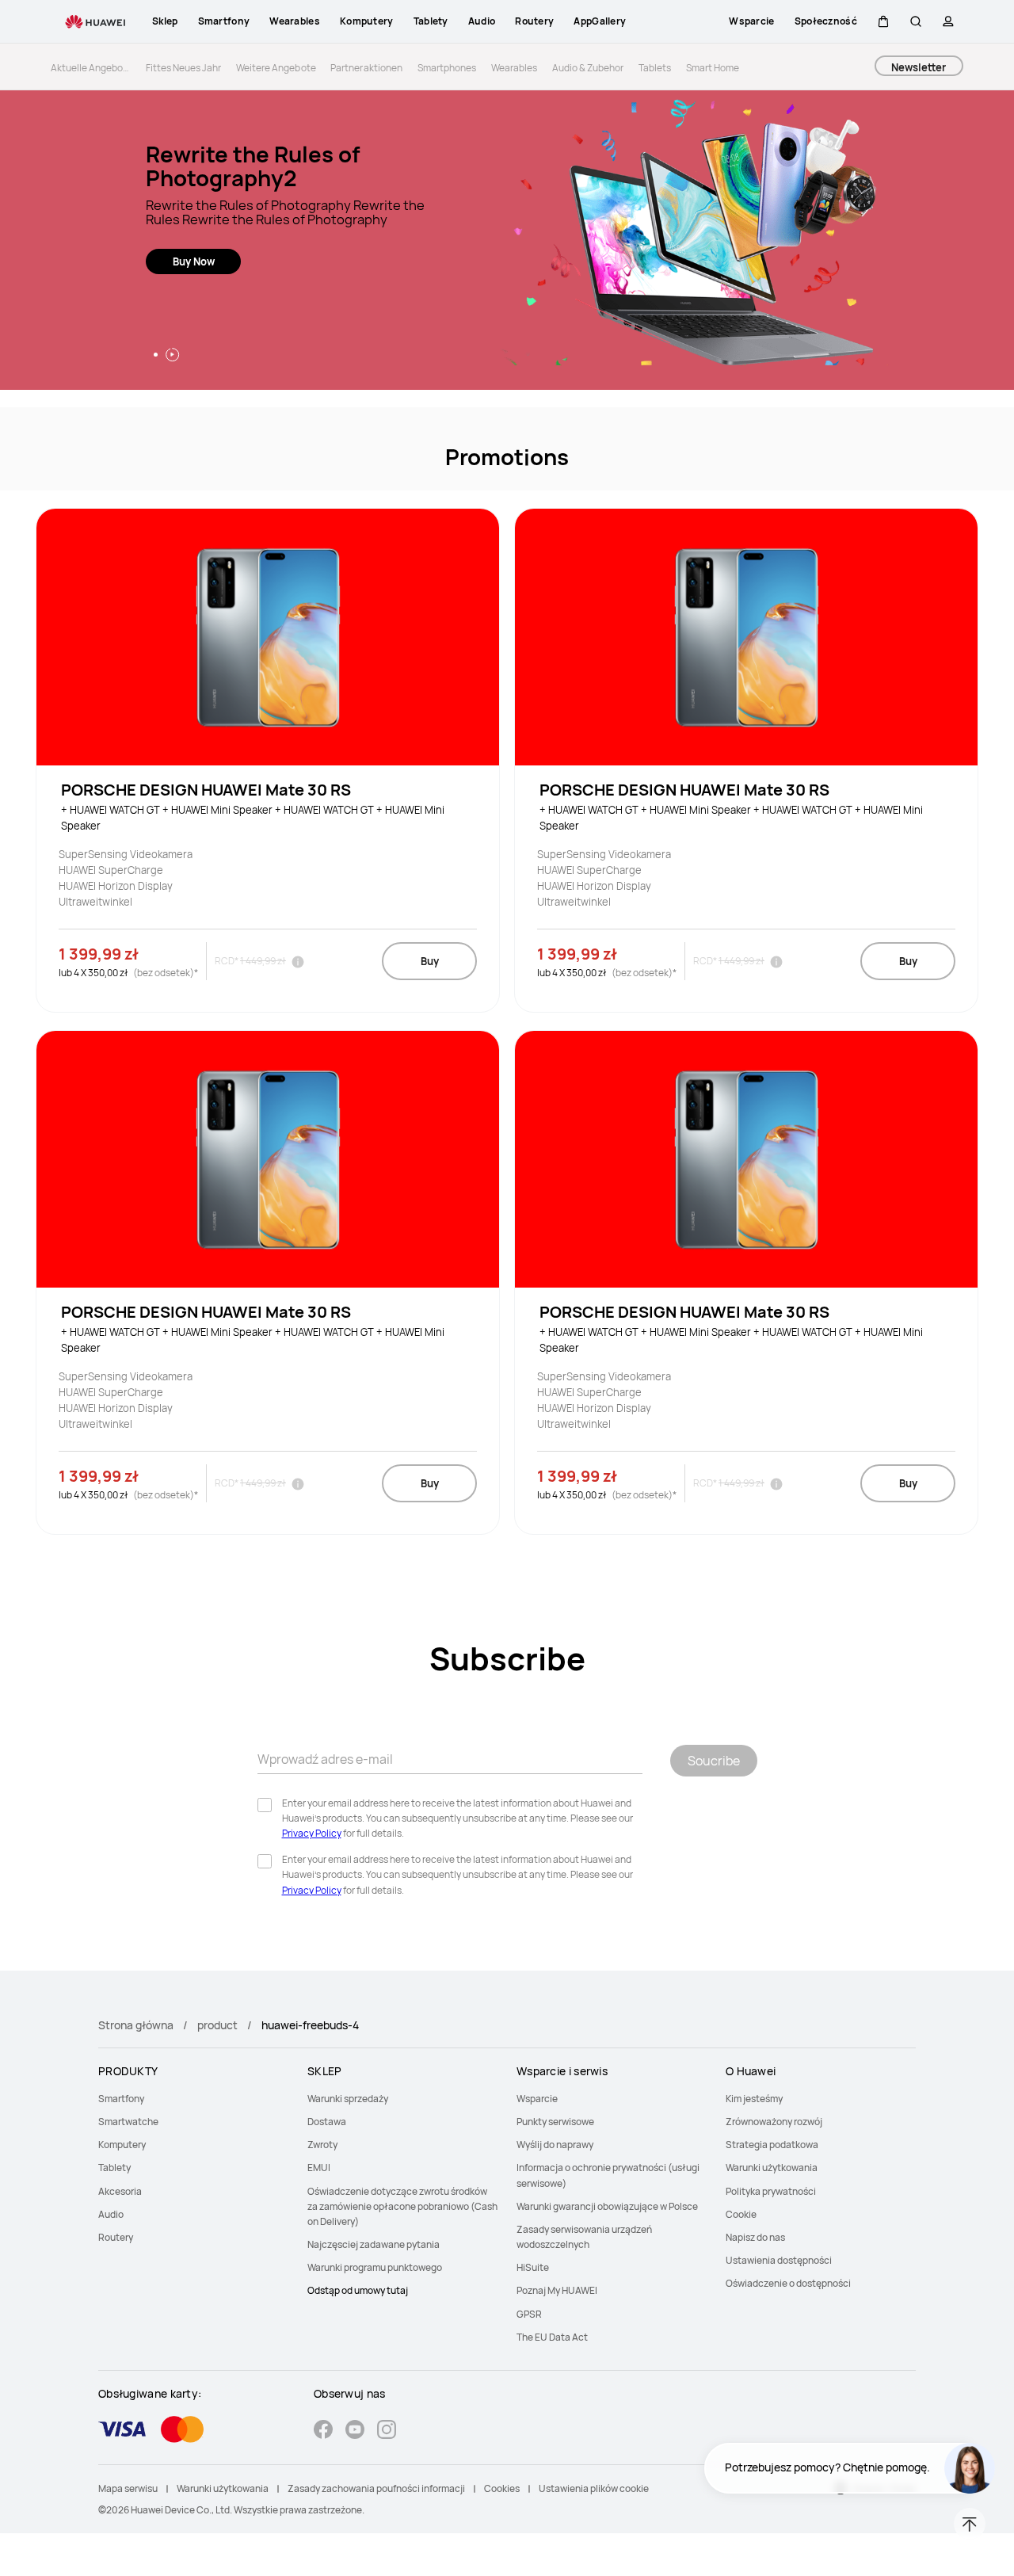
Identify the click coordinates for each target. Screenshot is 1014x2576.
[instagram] (387, 2431)
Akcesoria (120, 2191)
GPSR (529, 2314)
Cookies (502, 2488)
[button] (883, 21)
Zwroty (322, 2145)
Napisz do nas (755, 2237)
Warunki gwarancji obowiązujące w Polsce (607, 2206)
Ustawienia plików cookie (594, 2488)
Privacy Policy (312, 1833)
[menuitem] (193, 2099)
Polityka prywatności (771, 2191)
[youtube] (355, 2431)
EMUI (319, 2168)
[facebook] (323, 2431)
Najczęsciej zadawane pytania (374, 2244)
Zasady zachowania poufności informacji (376, 2488)
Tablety (114, 2168)
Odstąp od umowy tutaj (358, 2290)
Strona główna (136, 2025)
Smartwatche (128, 2122)
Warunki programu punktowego (375, 2267)
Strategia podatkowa (772, 2145)
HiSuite (533, 2267)
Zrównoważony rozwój (774, 2122)
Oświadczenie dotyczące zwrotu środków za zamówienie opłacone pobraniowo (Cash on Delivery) (402, 2206)
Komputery (122, 2145)
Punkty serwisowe (555, 2122)
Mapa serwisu (128, 2488)
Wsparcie (537, 2099)
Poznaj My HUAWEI (557, 2290)
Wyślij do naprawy (555, 2145)
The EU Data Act (552, 2337)
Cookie (741, 2214)
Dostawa (327, 2122)
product (217, 2025)
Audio (111, 2214)
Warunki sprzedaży (348, 2099)
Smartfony (121, 2099)
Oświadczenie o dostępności (788, 2283)
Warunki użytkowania (772, 2168)
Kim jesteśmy (754, 2099)
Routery (116, 2237)
